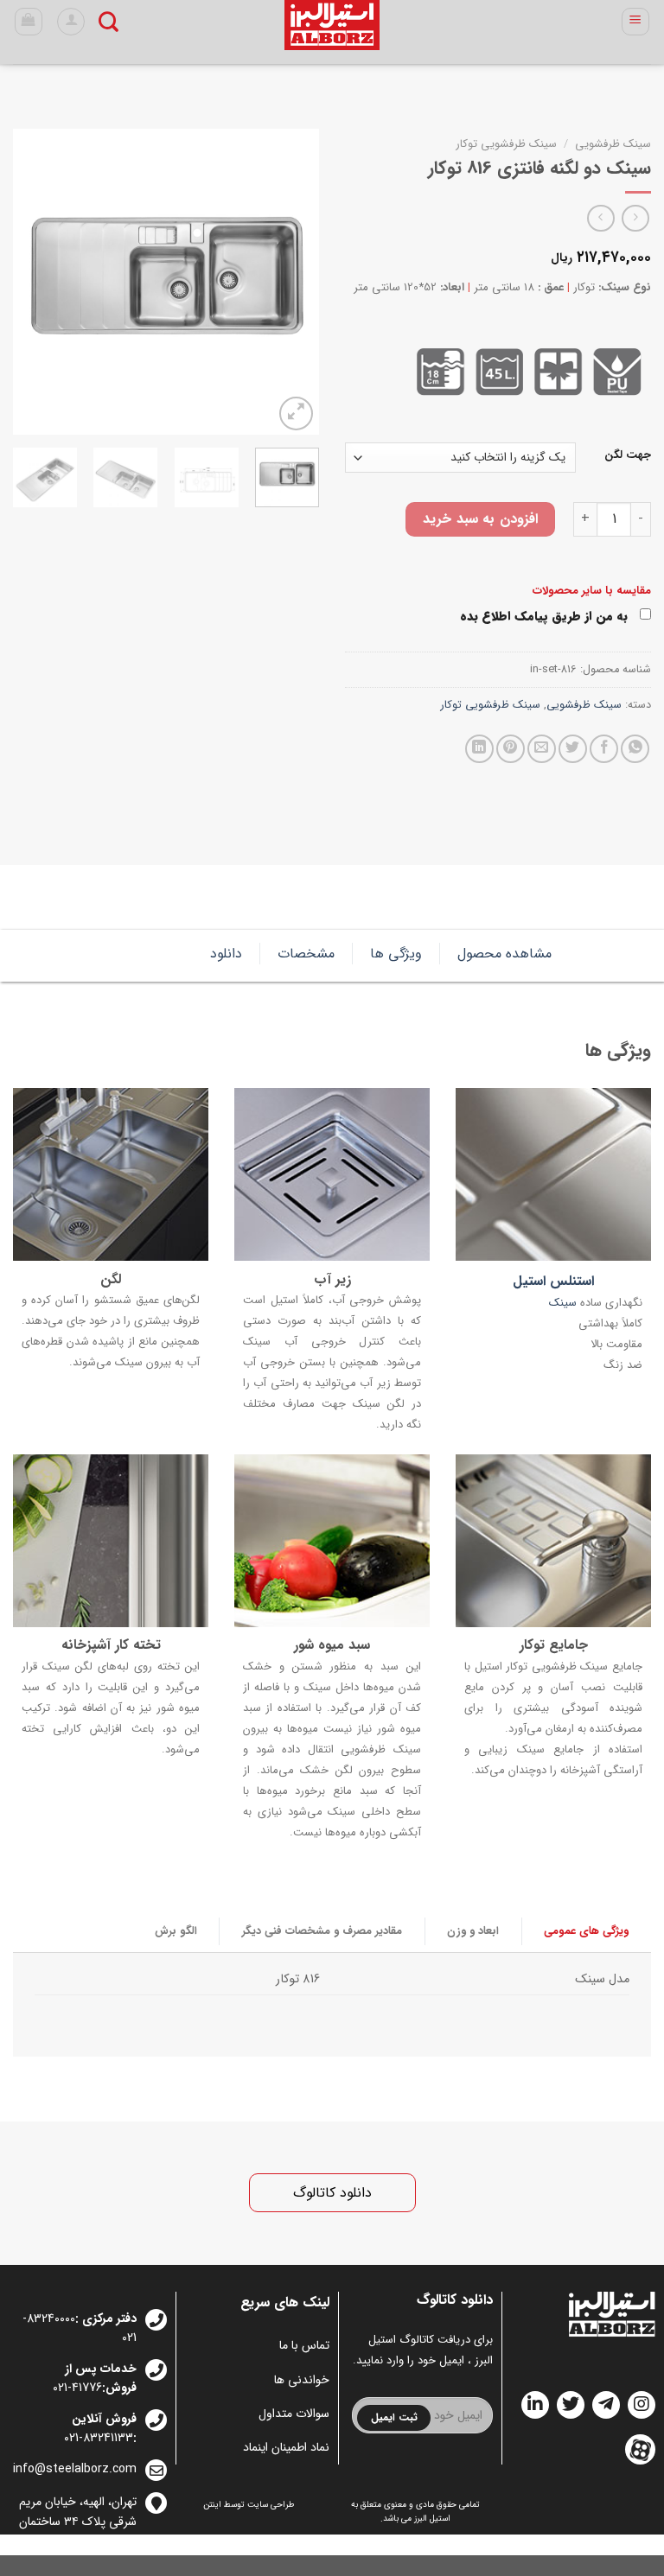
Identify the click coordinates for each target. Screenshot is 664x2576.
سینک (563, 1304)
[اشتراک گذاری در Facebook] (604, 749)
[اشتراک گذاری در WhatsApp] (635, 749)
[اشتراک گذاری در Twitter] (573, 749)
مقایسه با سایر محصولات (592, 591)
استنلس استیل (553, 1282)
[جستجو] (109, 22)
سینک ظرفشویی (613, 144)
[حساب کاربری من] (71, 22)
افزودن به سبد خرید (480, 519)
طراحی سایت (271, 2505)
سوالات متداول (294, 2414)
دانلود (226, 954)
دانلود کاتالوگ (332, 2193)
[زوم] (296, 413)
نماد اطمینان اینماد (286, 2447)
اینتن (212, 2505)
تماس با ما (304, 2345)
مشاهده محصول (504, 954)
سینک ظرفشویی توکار (506, 144)
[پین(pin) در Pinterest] (511, 749)
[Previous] (291, 282)
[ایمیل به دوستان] (542, 749)
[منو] (636, 22)
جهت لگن (628, 455)
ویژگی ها (396, 954)
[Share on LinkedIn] (479, 749)
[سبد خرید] (29, 22)
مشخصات (306, 954)
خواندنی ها (302, 2380)
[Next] (29, 282)
